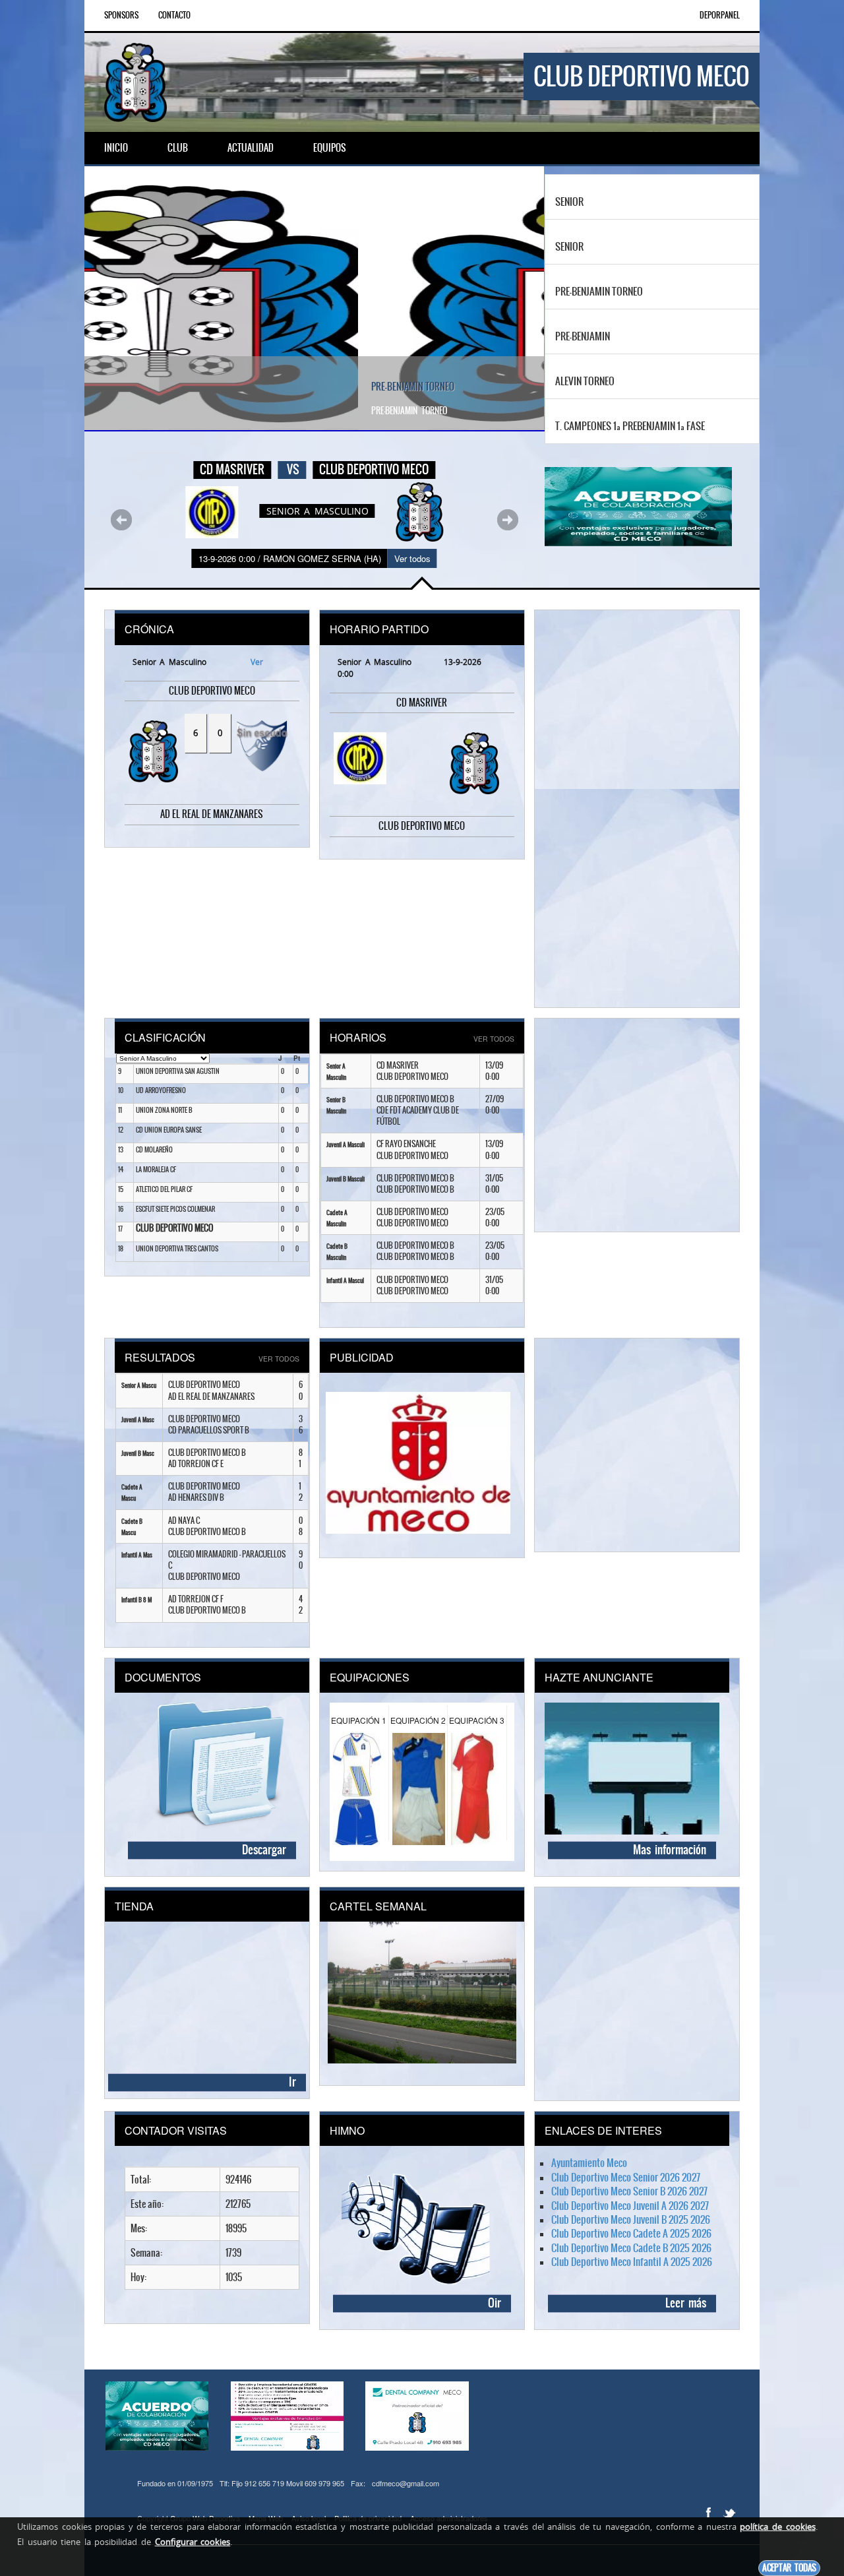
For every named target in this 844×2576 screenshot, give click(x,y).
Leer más (686, 2303)
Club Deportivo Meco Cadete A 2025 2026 (631, 2233)
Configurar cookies (193, 2542)
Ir (292, 2082)
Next (508, 520)
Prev (121, 520)
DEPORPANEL (720, 15)
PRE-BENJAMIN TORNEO (139, 387)
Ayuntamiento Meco (589, 2163)
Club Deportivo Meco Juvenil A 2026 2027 (630, 2206)
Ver (255, 662)
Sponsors (121, 15)
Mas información (670, 1850)
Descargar (264, 1850)
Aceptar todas (789, 2568)
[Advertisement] (632, 809)
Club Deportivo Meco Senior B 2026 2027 (629, 2191)
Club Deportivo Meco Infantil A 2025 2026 (632, 2262)
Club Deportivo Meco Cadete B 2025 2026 (631, 2248)
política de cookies (777, 2527)
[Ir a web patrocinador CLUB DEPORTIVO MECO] (418, 1443)
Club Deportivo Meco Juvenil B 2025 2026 (631, 2219)
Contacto (174, 15)
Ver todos (412, 558)
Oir (495, 2303)
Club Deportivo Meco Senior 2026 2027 (626, 2177)
